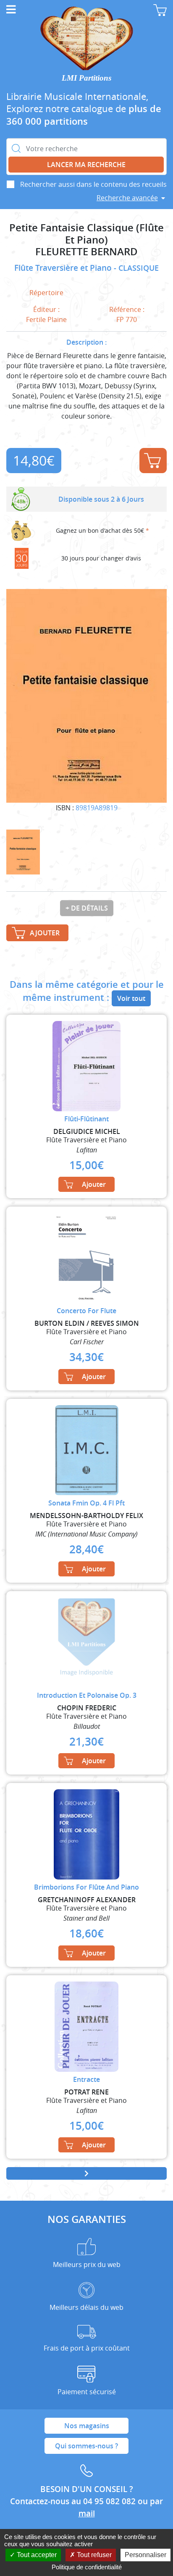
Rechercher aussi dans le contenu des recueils (93, 184)
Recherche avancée (127, 198)
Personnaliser (145, 2555)
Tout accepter (36, 2555)
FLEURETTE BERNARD (86, 252)
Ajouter (153, 461)
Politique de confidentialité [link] (87, 2567)
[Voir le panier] (160, 10)
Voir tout (131, 998)
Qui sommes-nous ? (86, 2446)
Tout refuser (93, 2555)
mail (87, 2513)
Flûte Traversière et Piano (64, 268)
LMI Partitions (86, 78)
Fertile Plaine (46, 319)
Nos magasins (87, 2426)
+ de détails (87, 908)
